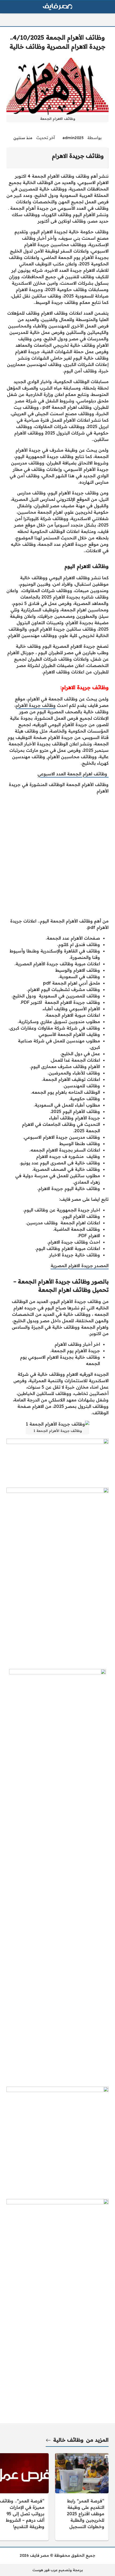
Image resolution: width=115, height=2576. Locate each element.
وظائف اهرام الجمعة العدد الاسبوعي (73, 774)
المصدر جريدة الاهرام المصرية (80, 1266)
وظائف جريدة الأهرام (36, 705)
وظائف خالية (68, 2440)
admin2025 (73, 138)
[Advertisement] (57, 856)
